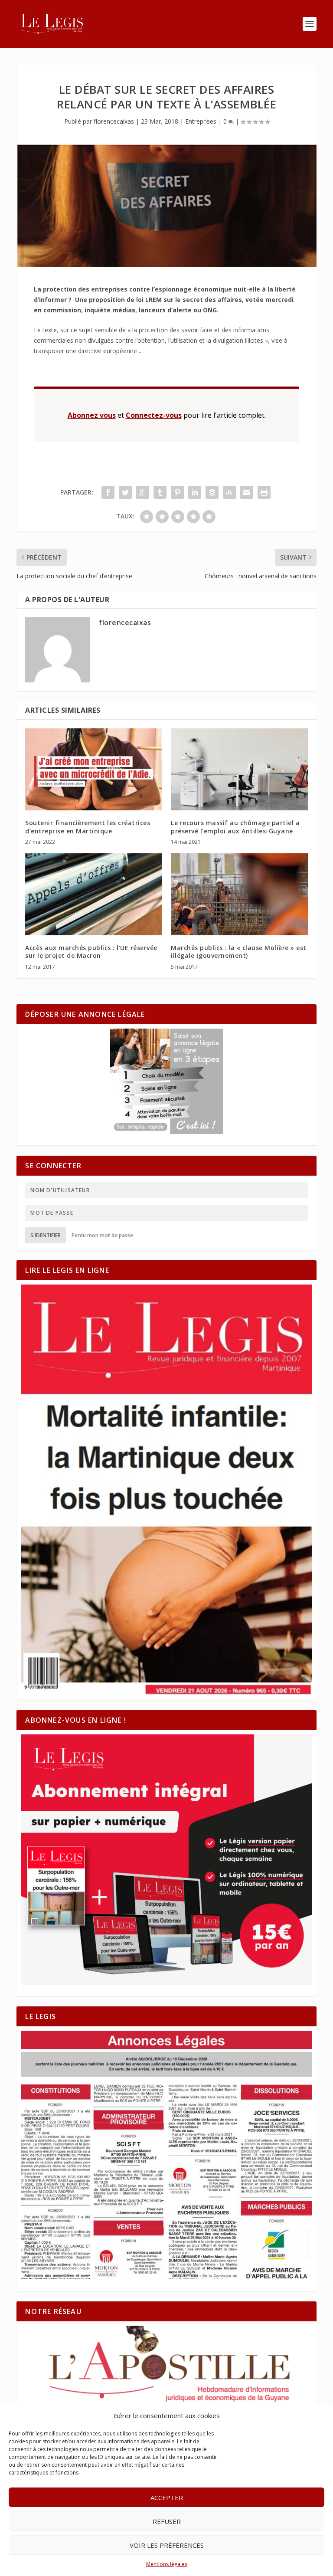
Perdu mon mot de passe (102, 1235)
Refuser (167, 2521)
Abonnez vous (92, 415)
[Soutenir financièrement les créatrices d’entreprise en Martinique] (94, 769)
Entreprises (201, 121)
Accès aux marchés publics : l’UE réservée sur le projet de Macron (91, 952)
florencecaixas (114, 121)
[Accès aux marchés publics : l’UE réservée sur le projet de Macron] (94, 894)
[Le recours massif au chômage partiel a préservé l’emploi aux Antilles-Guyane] (239, 769)
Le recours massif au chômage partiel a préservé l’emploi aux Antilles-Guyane (235, 827)
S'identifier (46, 1235)
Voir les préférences (167, 2545)
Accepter (167, 2497)
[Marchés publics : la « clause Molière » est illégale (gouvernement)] (239, 894)
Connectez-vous (154, 415)
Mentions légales (167, 2564)
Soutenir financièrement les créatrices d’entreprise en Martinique (88, 827)
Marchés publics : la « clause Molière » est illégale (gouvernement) (239, 952)
